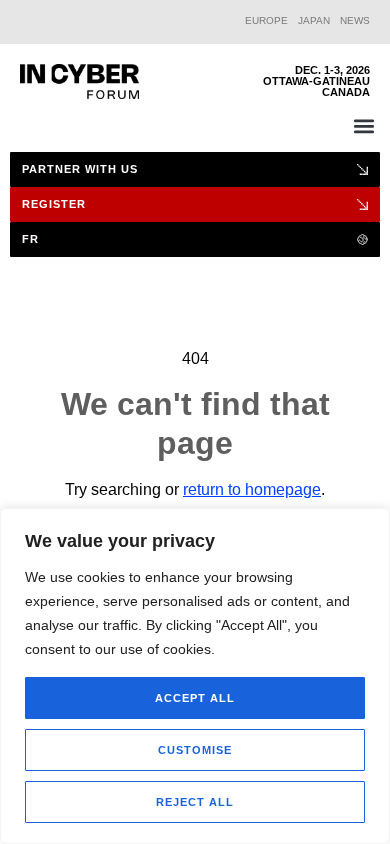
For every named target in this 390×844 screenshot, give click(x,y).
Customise (195, 750)
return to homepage (252, 489)
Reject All (195, 802)
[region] (195, 676)
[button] (363, 125)
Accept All (195, 698)
